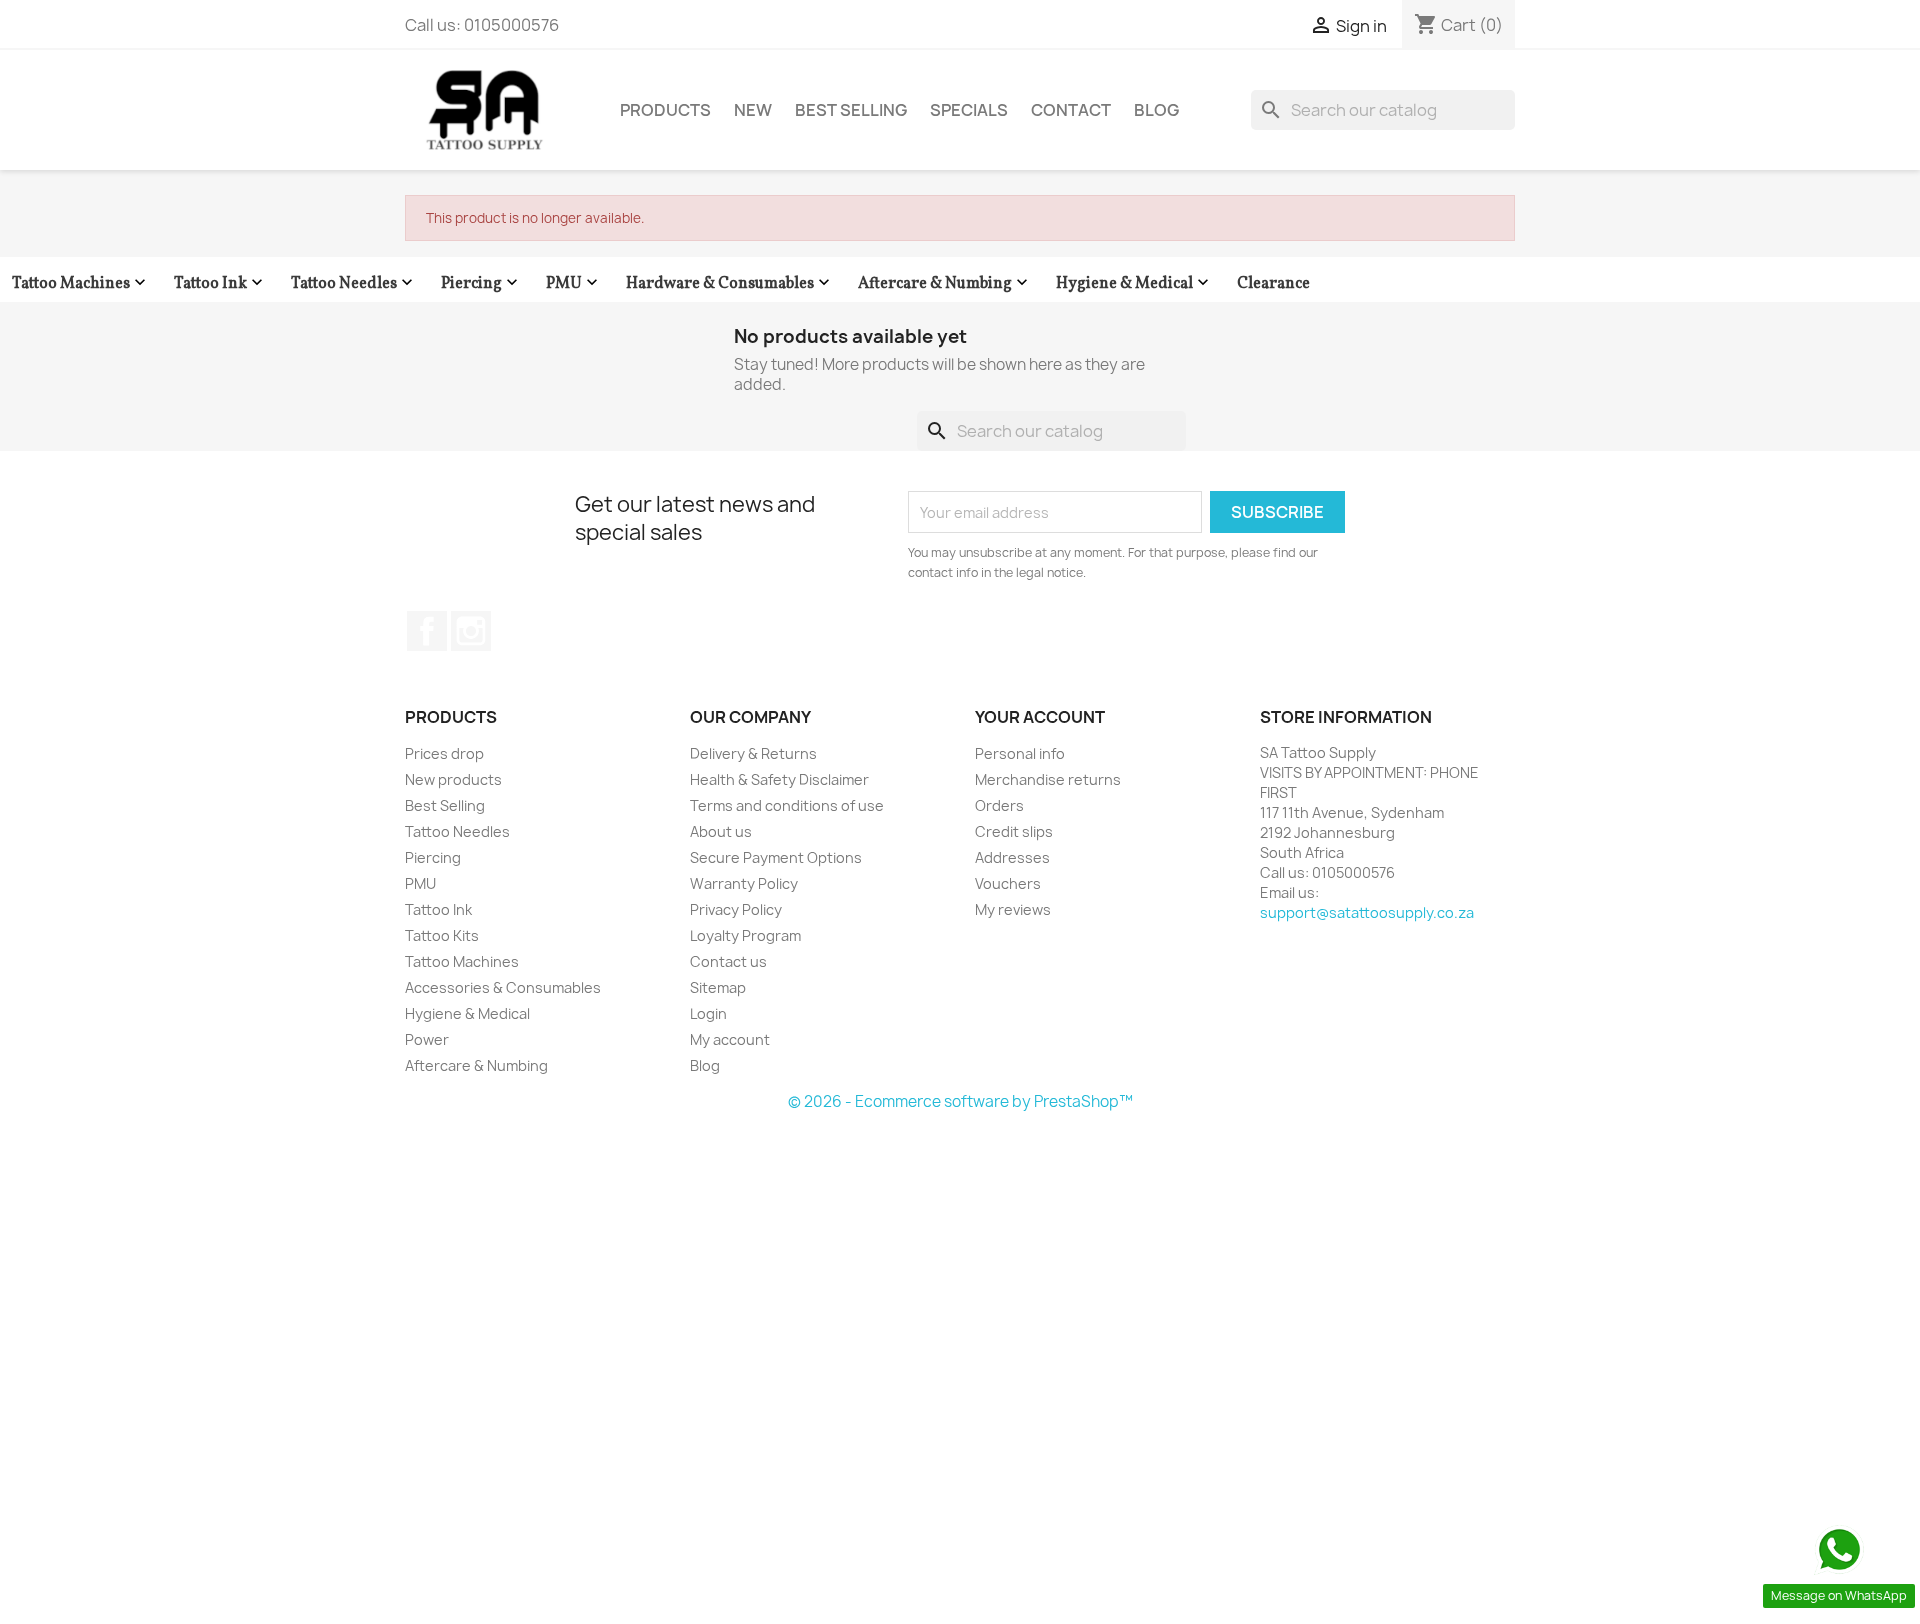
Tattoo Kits (442, 935)
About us (721, 831)
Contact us (728, 961)
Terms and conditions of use (787, 805)
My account (730, 1039)
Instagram (471, 631)
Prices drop (444, 753)
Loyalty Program (745, 935)
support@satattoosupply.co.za (1367, 912)
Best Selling (851, 110)
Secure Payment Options (776, 857)
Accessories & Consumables (503, 987)
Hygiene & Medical (1134, 283)
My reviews (1013, 909)
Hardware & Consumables (730, 283)
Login (708, 1013)
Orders (999, 805)
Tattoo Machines (81, 283)
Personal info (1020, 753)
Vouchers (1008, 883)
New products (453, 779)
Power (427, 1039)
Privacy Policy (736, 909)
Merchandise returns (1048, 779)
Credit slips (1014, 831)
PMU (574, 283)
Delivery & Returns (753, 753)
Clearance (1273, 284)
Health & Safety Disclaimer (779, 779)
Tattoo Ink (220, 283)
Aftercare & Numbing (945, 283)
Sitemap (718, 987)
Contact (1071, 110)
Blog (1156, 110)
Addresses (1012, 857)
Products (665, 110)
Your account (1040, 717)
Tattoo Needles (354, 283)
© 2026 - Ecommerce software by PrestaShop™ (960, 1101)
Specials (969, 110)
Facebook (427, 631)
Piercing (481, 283)
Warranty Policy (744, 883)
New (753, 110)
